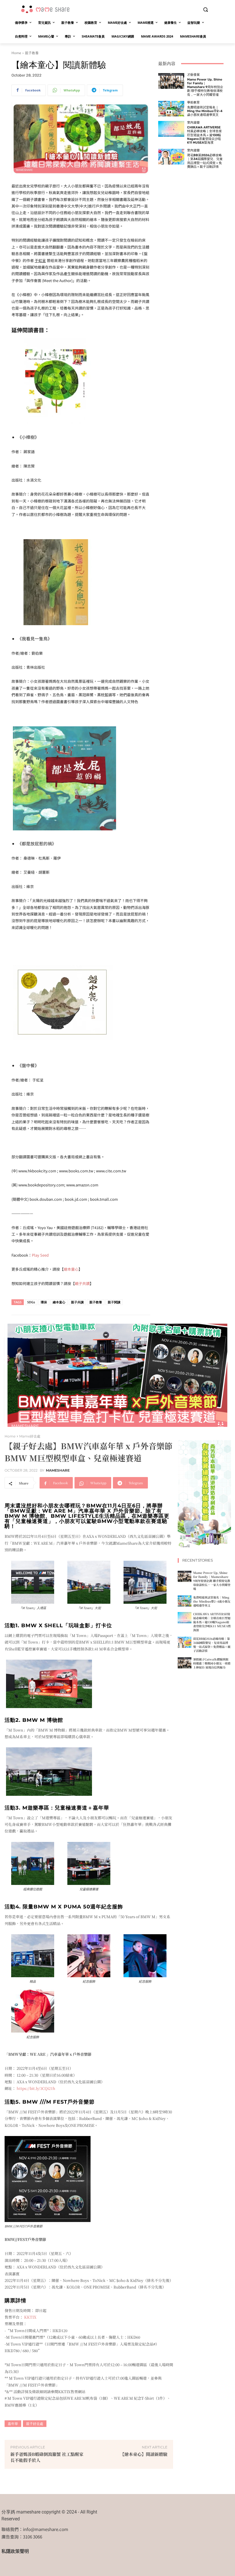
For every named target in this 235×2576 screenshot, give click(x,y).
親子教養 (32, 53)
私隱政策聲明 (15, 2551)
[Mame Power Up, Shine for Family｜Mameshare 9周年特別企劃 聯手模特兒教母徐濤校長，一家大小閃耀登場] (171, 81)
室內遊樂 (193, 123)
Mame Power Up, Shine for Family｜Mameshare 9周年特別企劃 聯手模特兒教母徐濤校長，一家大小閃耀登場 (205, 87)
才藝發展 (193, 75)
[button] (205, 10)
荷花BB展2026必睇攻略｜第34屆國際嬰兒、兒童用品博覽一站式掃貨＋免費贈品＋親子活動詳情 (205, 161)
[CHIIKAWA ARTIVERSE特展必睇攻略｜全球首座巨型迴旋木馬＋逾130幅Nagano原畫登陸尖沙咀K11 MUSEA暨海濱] (171, 129)
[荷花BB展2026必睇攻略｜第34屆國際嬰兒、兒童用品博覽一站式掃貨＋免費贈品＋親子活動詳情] (171, 157)
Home (16, 53)
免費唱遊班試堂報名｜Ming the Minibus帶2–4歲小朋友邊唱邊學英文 (205, 111)
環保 (44, 1302)
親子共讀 (82, 1283)
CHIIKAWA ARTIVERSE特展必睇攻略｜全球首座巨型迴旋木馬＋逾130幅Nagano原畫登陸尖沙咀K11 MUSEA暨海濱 (204, 135)
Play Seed (40, 1255)
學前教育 (193, 102)
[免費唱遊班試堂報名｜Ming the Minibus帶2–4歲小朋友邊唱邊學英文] (171, 109)
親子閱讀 (114, 1302)
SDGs (31, 1302)
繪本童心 (71, 1269)
